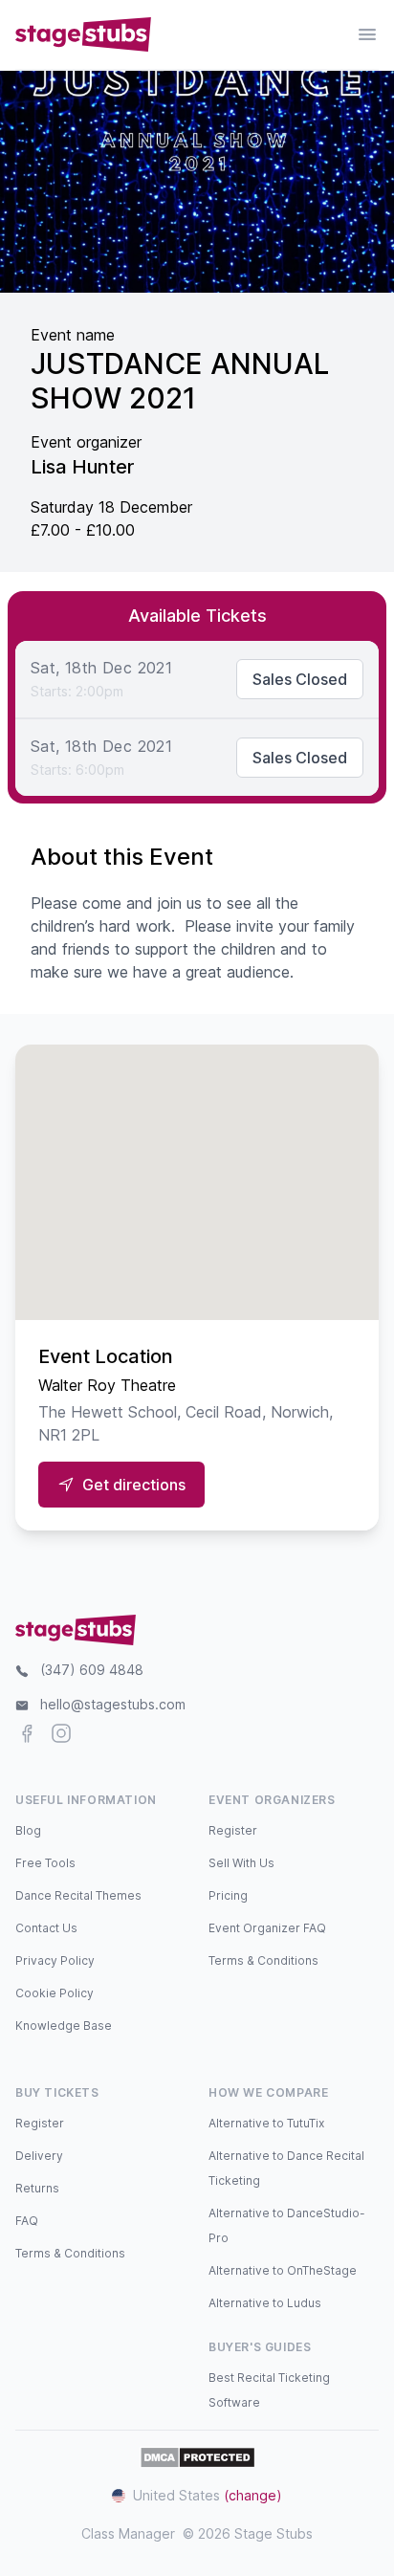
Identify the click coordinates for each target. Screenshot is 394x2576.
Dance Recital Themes (78, 1895)
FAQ (27, 2221)
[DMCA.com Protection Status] (197, 2457)
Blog (28, 1830)
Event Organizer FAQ (267, 1928)
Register (233, 1830)
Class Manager (128, 2533)
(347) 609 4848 (92, 1670)
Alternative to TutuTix (266, 2123)
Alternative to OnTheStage (283, 2270)
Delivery (39, 2156)
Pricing (228, 1895)
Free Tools (45, 1863)
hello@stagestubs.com (113, 1704)
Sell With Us (241, 1863)
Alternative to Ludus (265, 2303)
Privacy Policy (55, 1960)
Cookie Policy (55, 1993)
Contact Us (46, 1928)
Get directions (134, 1485)
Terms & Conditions (263, 1960)
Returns (37, 2188)
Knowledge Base (64, 2026)
